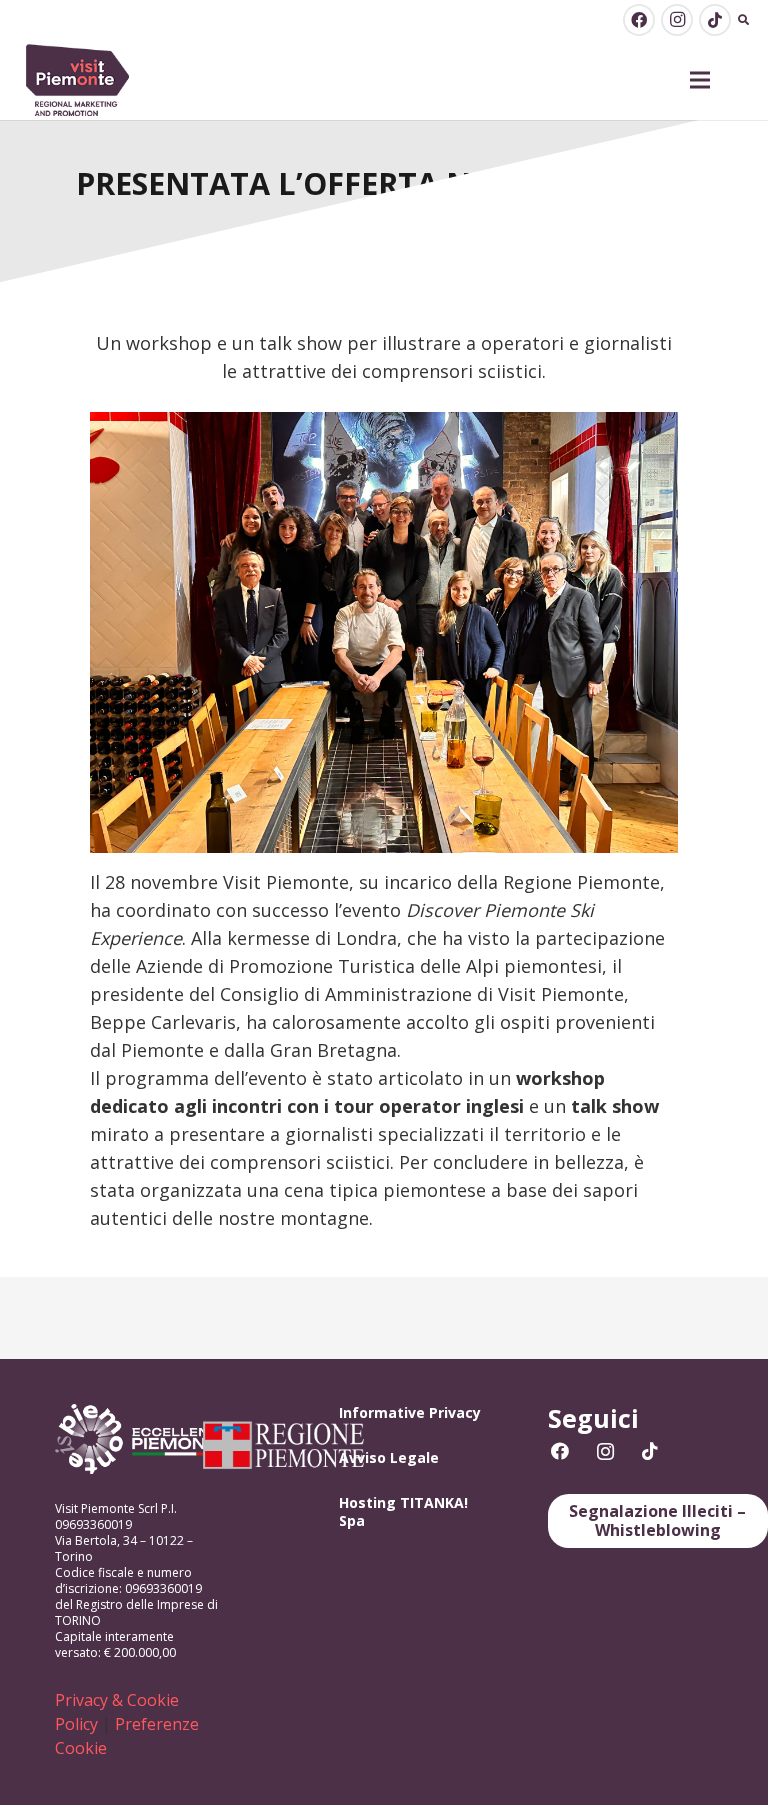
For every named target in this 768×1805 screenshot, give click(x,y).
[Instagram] (677, 20)
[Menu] (700, 80)
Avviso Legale (389, 1457)
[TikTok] (715, 20)
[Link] (78, 80)
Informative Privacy (410, 1412)
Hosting (367, 1502)
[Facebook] (639, 20)
